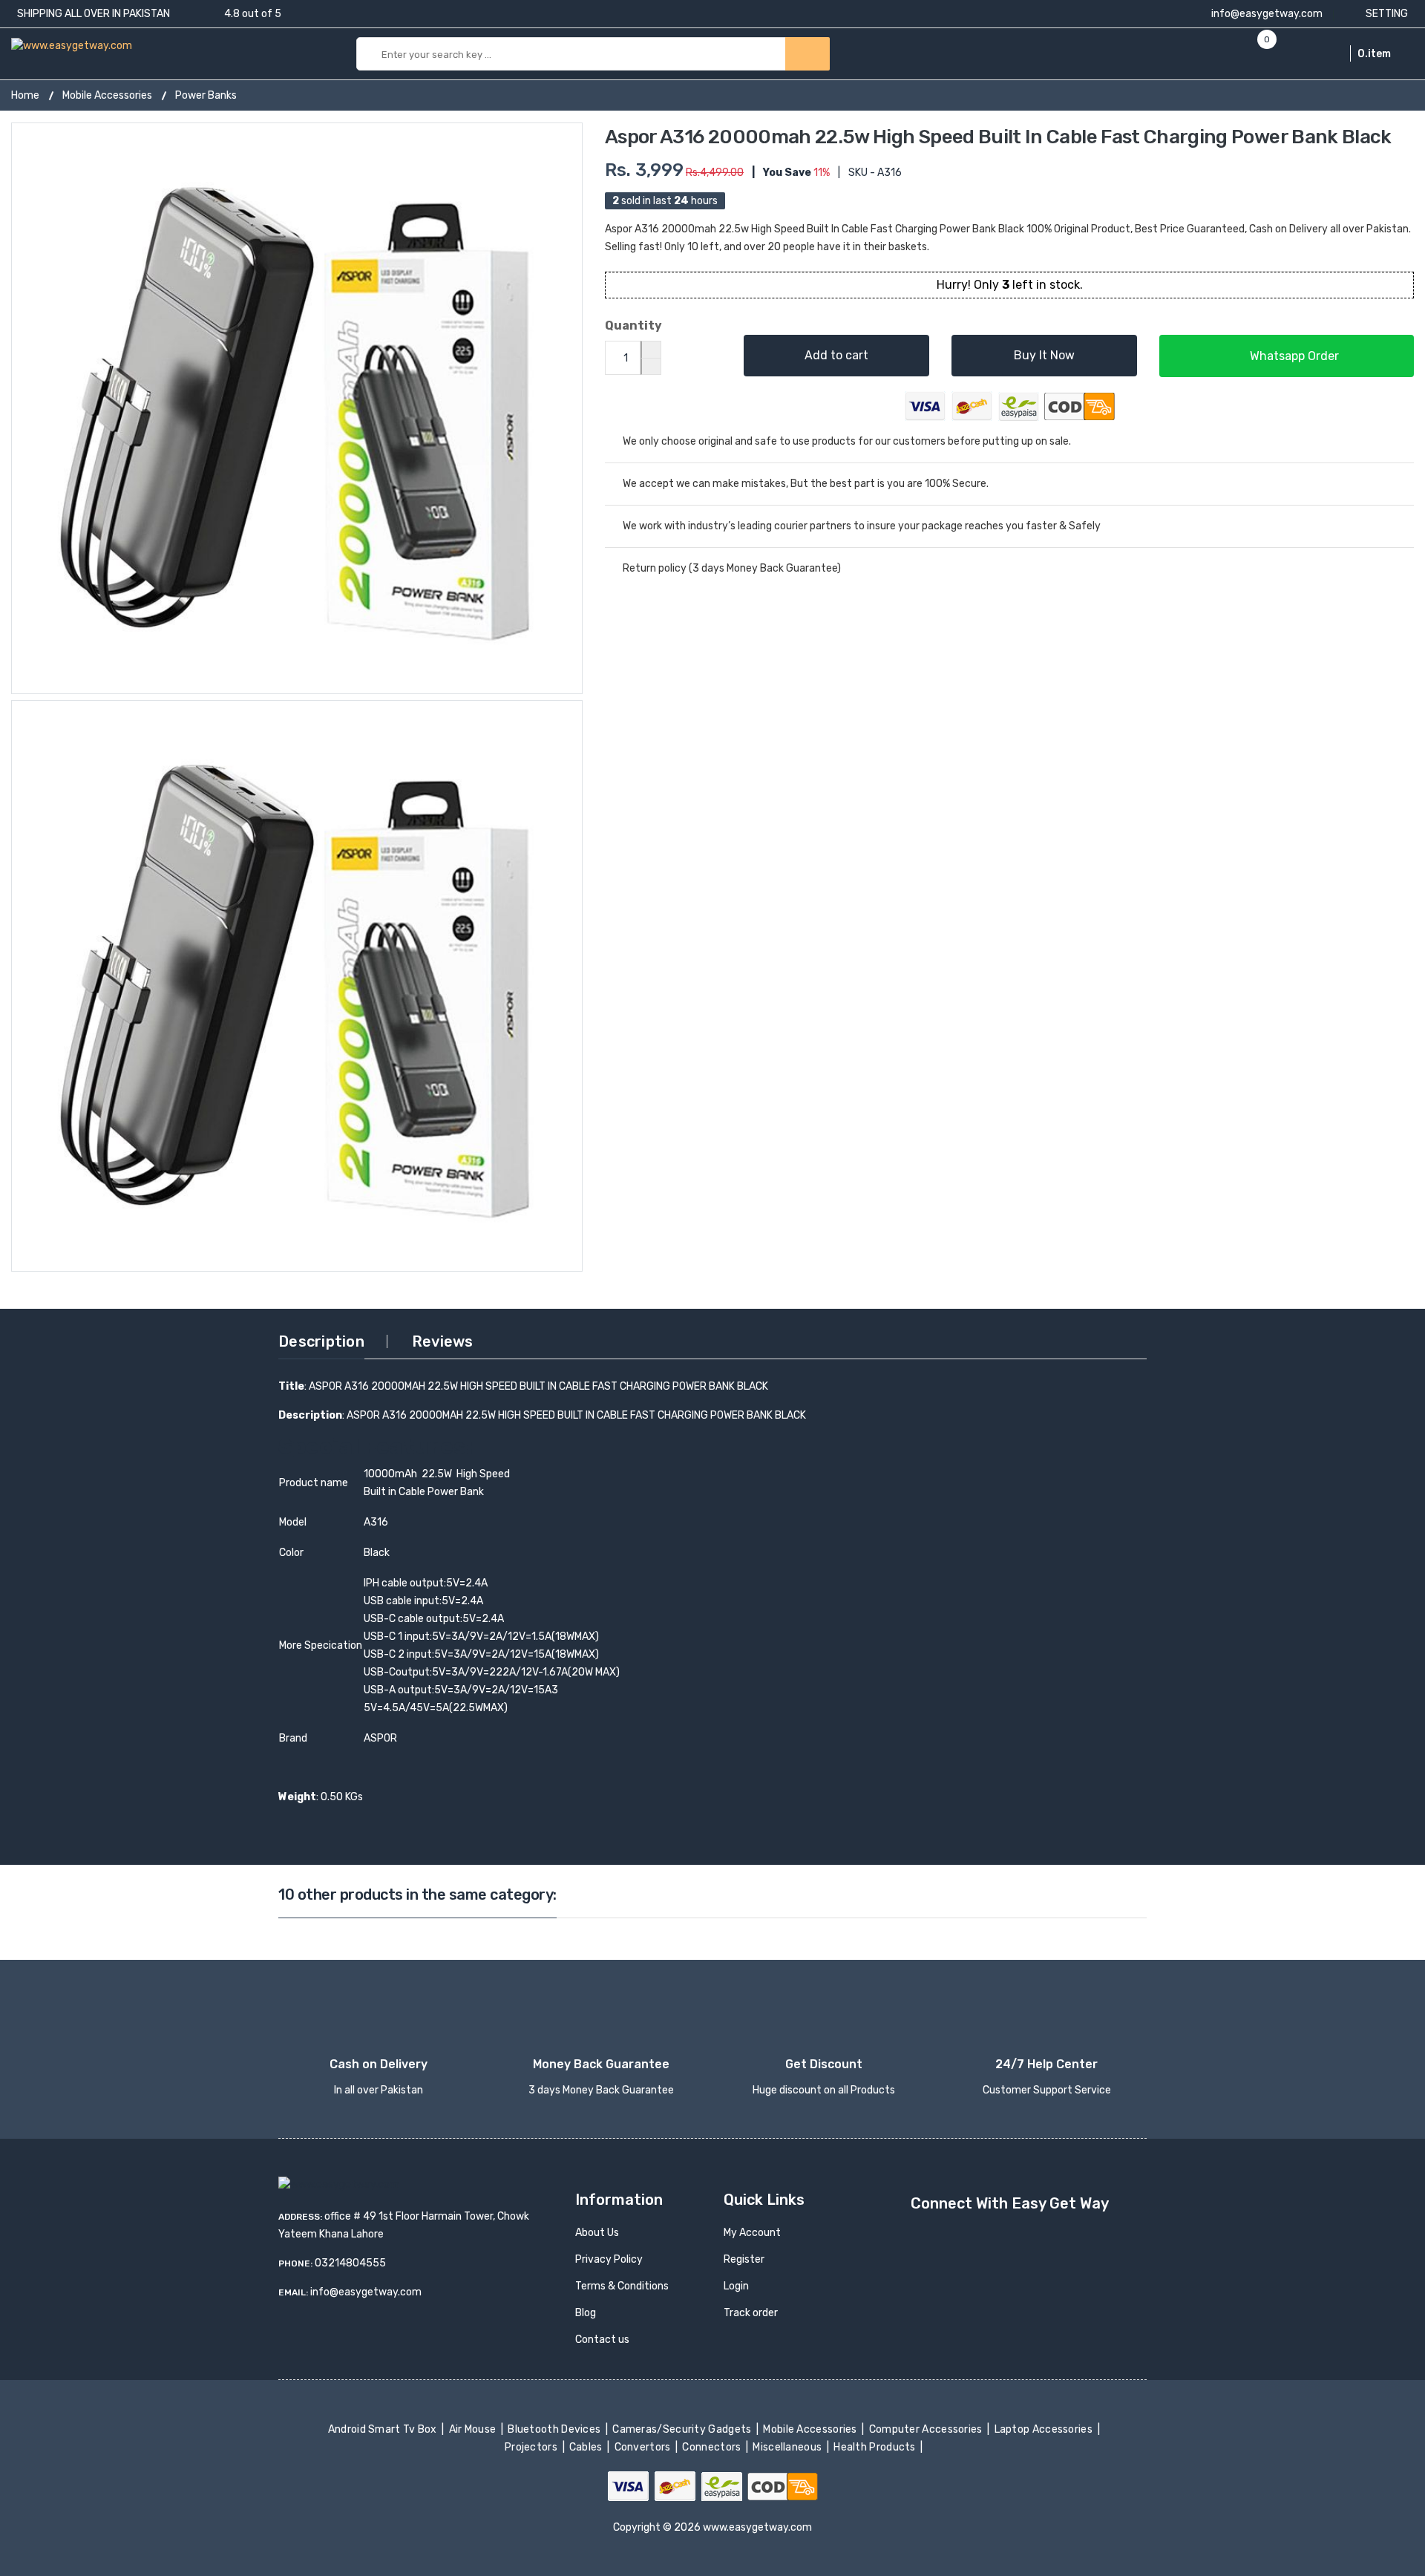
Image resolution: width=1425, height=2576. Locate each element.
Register (744, 2259)
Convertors (643, 2447)
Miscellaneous (789, 2447)
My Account (752, 2233)
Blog (586, 2313)
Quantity (633, 326)
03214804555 (350, 2263)
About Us (597, 2233)
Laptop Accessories (1044, 2429)
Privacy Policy (609, 2259)
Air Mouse (474, 2429)
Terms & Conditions (622, 2286)
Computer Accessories (927, 2429)
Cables (587, 2447)
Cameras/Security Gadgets (683, 2429)
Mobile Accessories (107, 95)
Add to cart (836, 355)
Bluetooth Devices (556, 2429)
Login (736, 2286)
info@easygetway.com (1266, 14)
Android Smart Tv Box (383, 2429)
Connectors (713, 2447)
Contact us (602, 2340)
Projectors (533, 2447)
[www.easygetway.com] (72, 45)
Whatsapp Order (1293, 356)
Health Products (876, 2447)
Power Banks (206, 95)
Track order (751, 2313)
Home (25, 95)
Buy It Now (1044, 355)
